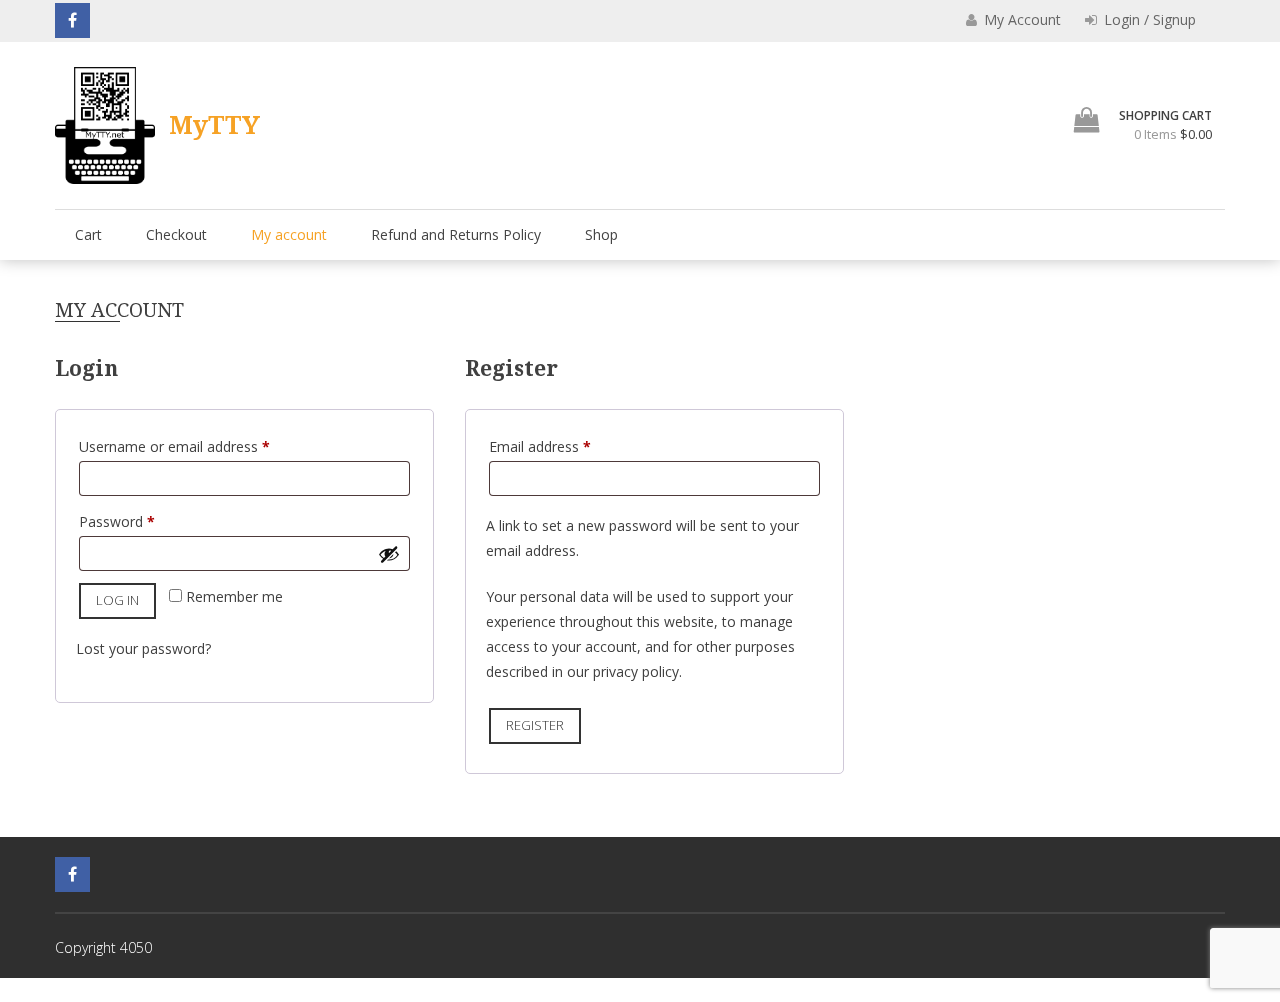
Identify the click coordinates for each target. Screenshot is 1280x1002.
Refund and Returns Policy (456, 234)
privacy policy (636, 671)
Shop (601, 234)
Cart (88, 234)
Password (145, 521)
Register (535, 725)
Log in (117, 600)
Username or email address (202, 446)
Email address (568, 446)
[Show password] (389, 554)
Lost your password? (143, 648)
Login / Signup (1148, 19)
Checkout (176, 234)
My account (289, 234)
